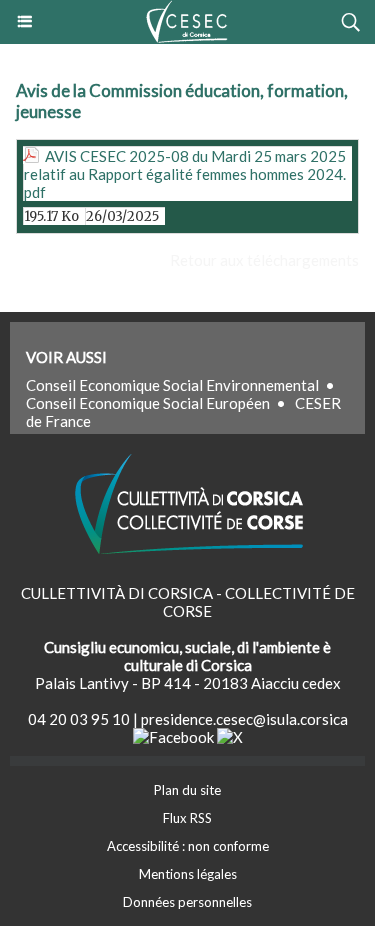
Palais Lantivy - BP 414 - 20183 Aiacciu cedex (188, 683)
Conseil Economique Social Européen (148, 403)
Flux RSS (187, 818)
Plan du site (187, 790)
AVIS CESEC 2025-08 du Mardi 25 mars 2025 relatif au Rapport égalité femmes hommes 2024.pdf (185, 174)
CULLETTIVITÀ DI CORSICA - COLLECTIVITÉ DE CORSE (188, 602)
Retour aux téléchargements (264, 260)
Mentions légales (188, 874)
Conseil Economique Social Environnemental (172, 385)
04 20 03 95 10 (79, 719)
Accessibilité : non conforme (188, 846)
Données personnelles (187, 902)
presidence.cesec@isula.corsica (244, 719)
